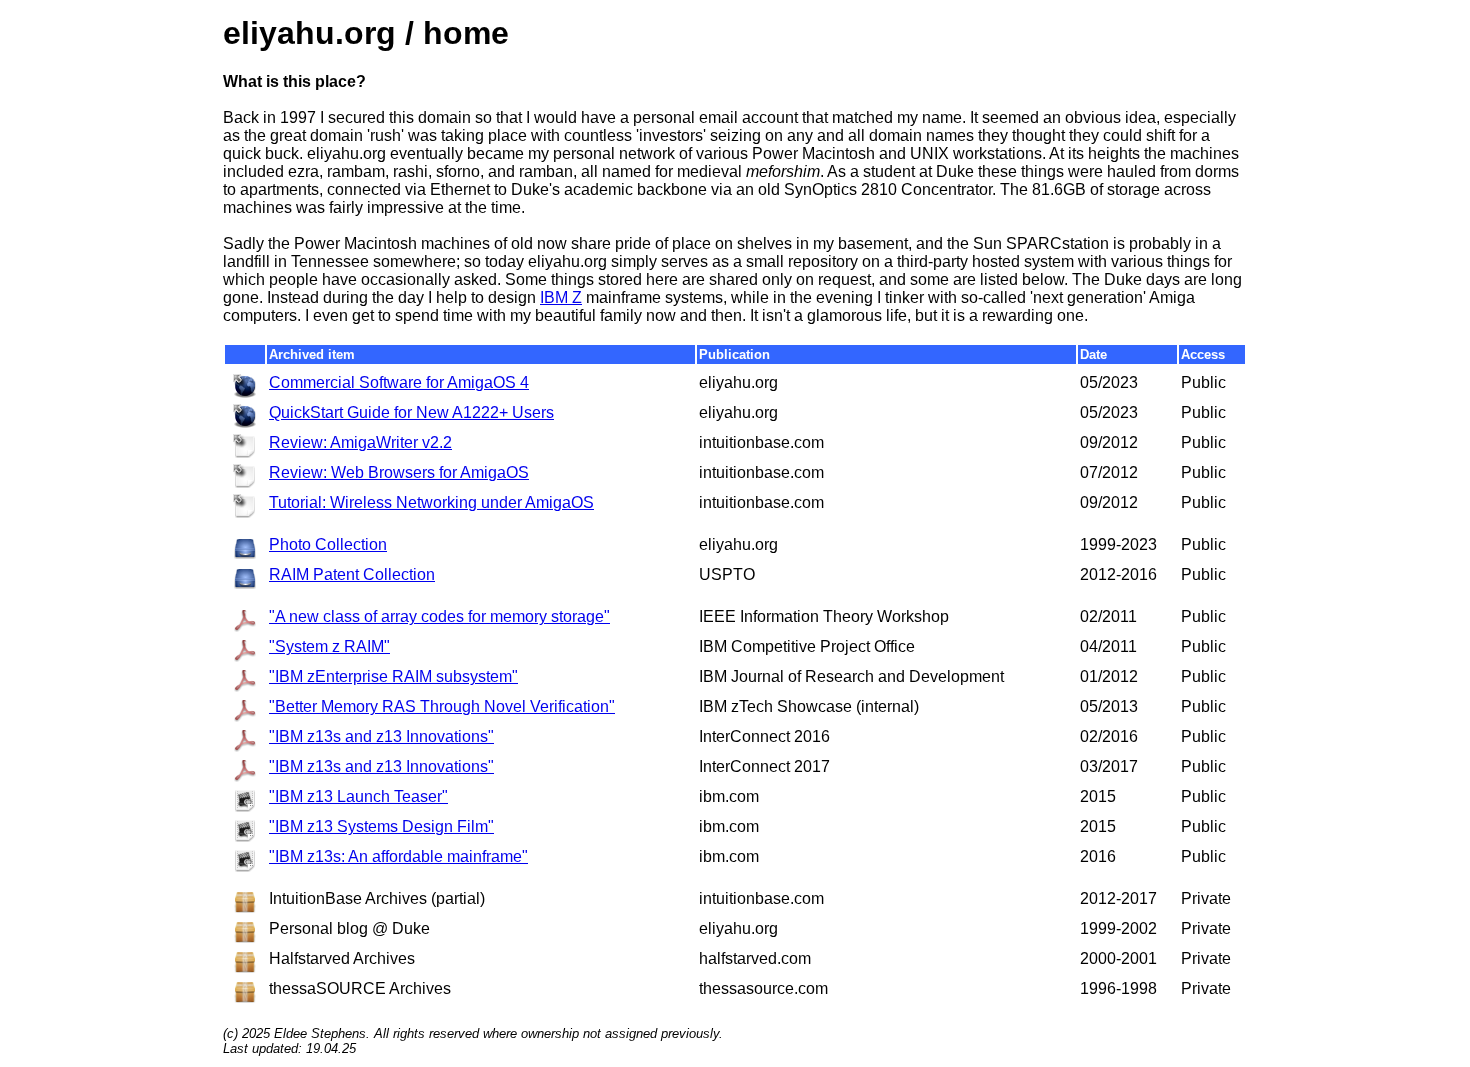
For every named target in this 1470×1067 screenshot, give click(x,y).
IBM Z (561, 297)
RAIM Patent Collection (352, 574)
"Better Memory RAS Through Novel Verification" (442, 706)
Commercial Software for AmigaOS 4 (399, 382)
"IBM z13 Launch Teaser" (358, 796)
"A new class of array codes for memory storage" (439, 616)
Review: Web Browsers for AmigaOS (399, 472)
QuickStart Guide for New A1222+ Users (411, 412)
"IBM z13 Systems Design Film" (381, 826)
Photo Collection (328, 544)
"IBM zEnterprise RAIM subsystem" (393, 676)
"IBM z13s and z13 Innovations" (381, 736)
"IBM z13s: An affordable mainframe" (398, 856)
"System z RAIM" (329, 646)
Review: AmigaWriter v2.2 (360, 442)
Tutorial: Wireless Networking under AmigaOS (431, 502)
